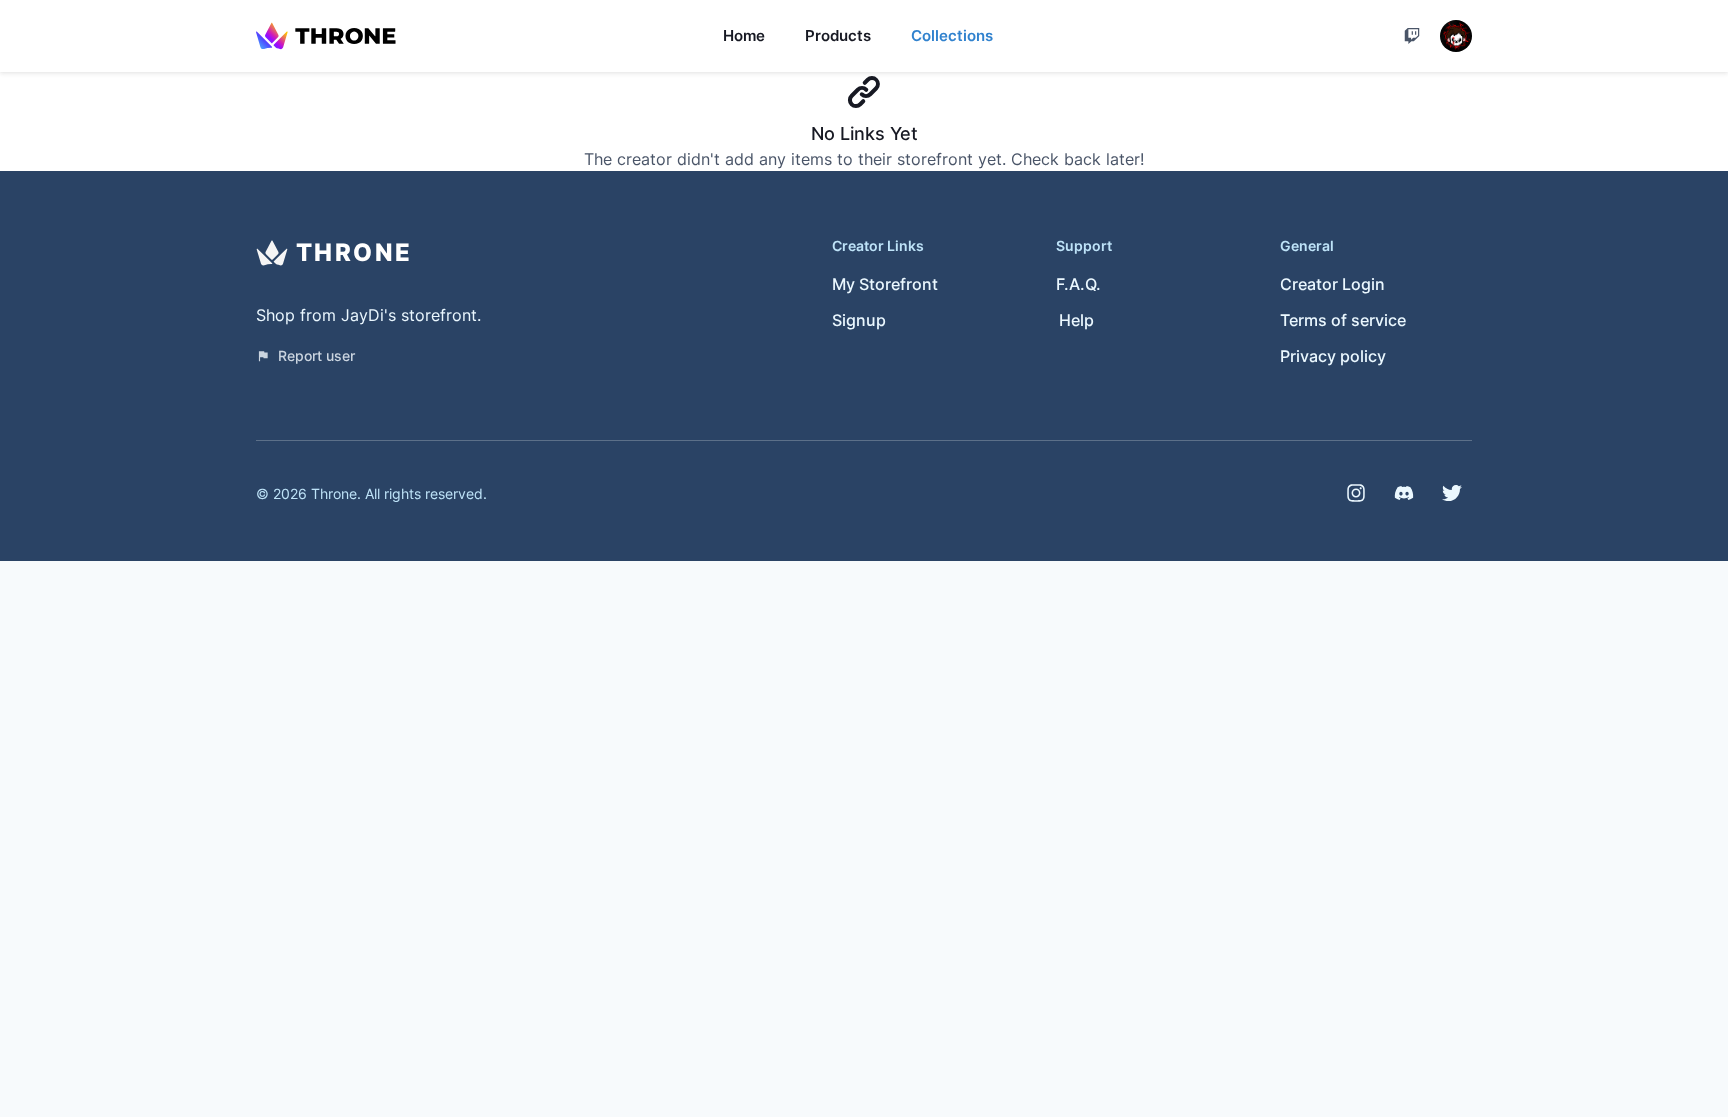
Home (744, 35)
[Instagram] (1356, 493)
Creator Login (1332, 284)
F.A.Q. (1078, 284)
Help (1076, 320)
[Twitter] (1452, 493)
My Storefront (885, 284)
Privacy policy (1333, 356)
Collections (952, 35)
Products (838, 35)
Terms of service (1343, 320)
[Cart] (1412, 36)
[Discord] (1404, 493)
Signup (859, 320)
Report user (316, 355)
